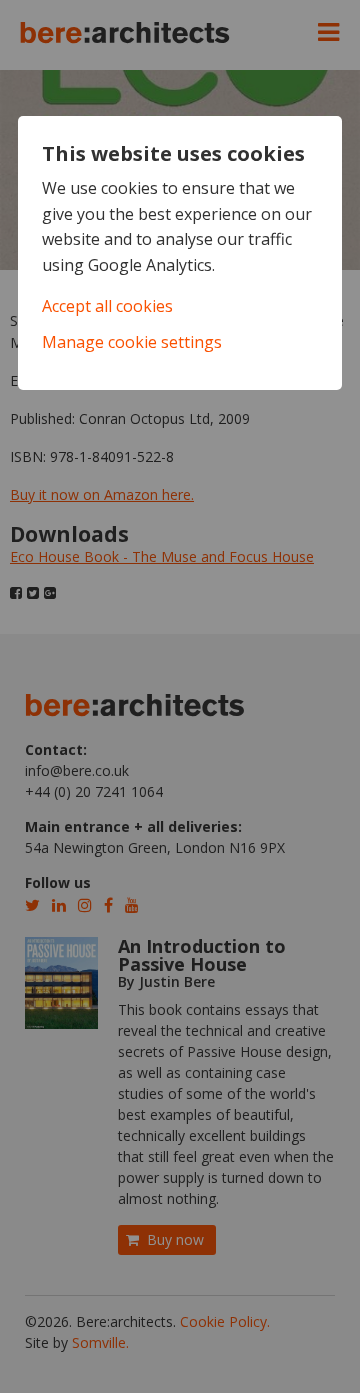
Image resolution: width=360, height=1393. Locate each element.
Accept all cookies (107, 306)
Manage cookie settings (132, 342)
